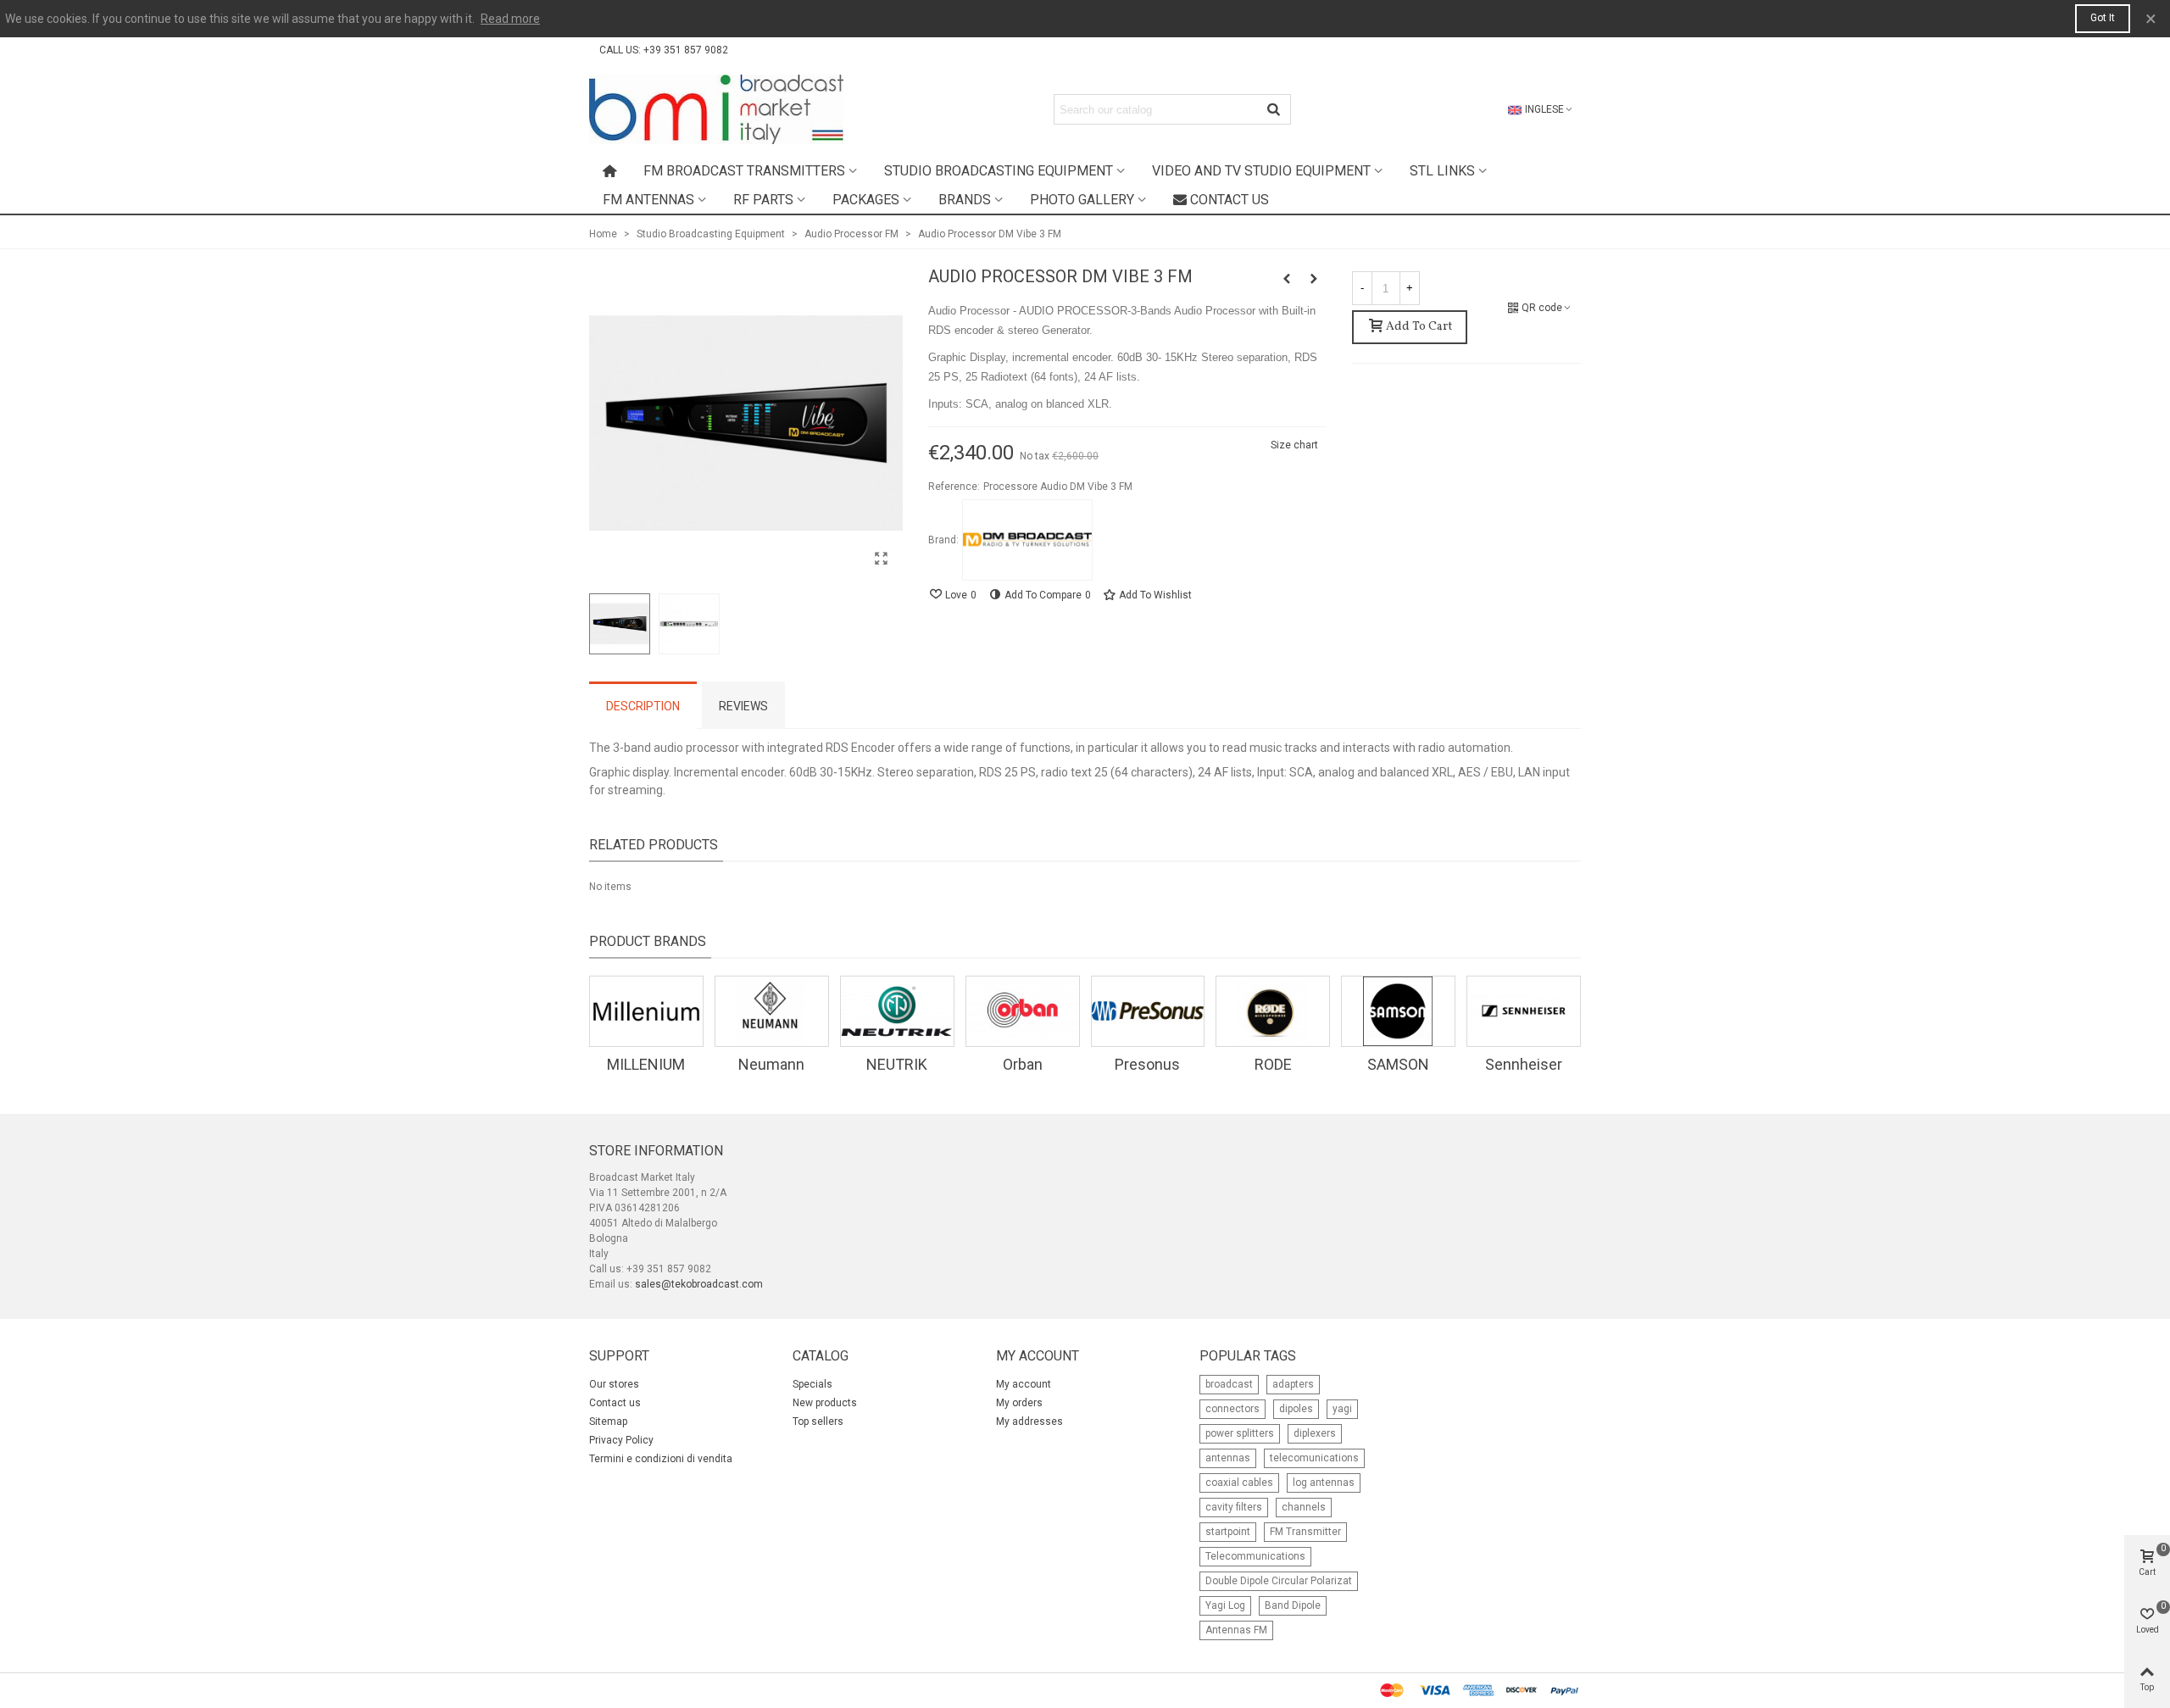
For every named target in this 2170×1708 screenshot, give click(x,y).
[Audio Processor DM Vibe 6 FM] (1314, 279)
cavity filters (1234, 1507)
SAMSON (1398, 1064)
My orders (1019, 1403)
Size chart (1294, 445)
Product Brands (648, 941)
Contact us (1230, 200)
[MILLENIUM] (646, 1011)
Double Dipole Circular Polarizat (1279, 1581)
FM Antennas (648, 200)
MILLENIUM (646, 1064)
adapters (1293, 1384)
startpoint (1228, 1532)
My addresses (1029, 1421)
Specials (812, 1384)
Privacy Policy (621, 1440)
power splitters (1240, 1433)
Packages (866, 200)
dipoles (1296, 1409)
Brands (965, 200)
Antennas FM (1236, 1630)
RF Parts (763, 200)
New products (825, 1403)
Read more (510, 19)
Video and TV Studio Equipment (1261, 171)
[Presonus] (1148, 1011)
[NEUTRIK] (897, 1011)
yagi (1342, 1409)
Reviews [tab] (743, 706)
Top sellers (818, 1421)
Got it (2103, 18)
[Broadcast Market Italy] (716, 109)
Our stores (614, 1384)
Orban (1023, 1064)
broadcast (1229, 1384)
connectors (1232, 1409)
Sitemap (608, 1421)
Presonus (1147, 1064)
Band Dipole (1293, 1605)
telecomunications (1314, 1458)
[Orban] (1023, 1011)
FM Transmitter (1305, 1532)
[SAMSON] (1398, 1011)
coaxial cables (1239, 1483)
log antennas (1324, 1483)
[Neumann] (772, 1011)
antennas (1228, 1458)
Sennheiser (1524, 1064)
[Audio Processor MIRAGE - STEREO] (1287, 279)
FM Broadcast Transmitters (744, 171)
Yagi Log (1225, 1605)
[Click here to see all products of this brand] (1027, 540)
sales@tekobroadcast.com (699, 1284)
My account (1024, 1384)
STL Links (1442, 171)
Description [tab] (643, 706)
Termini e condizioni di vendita (661, 1459)
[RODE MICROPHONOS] (1273, 1011)
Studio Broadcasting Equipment (999, 171)
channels (1304, 1507)
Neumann (771, 1064)
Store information (656, 1151)
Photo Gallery (1082, 200)
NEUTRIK (897, 1064)
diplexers (1315, 1433)
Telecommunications (1255, 1556)
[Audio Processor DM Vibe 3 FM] (882, 559)
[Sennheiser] (1524, 1011)
